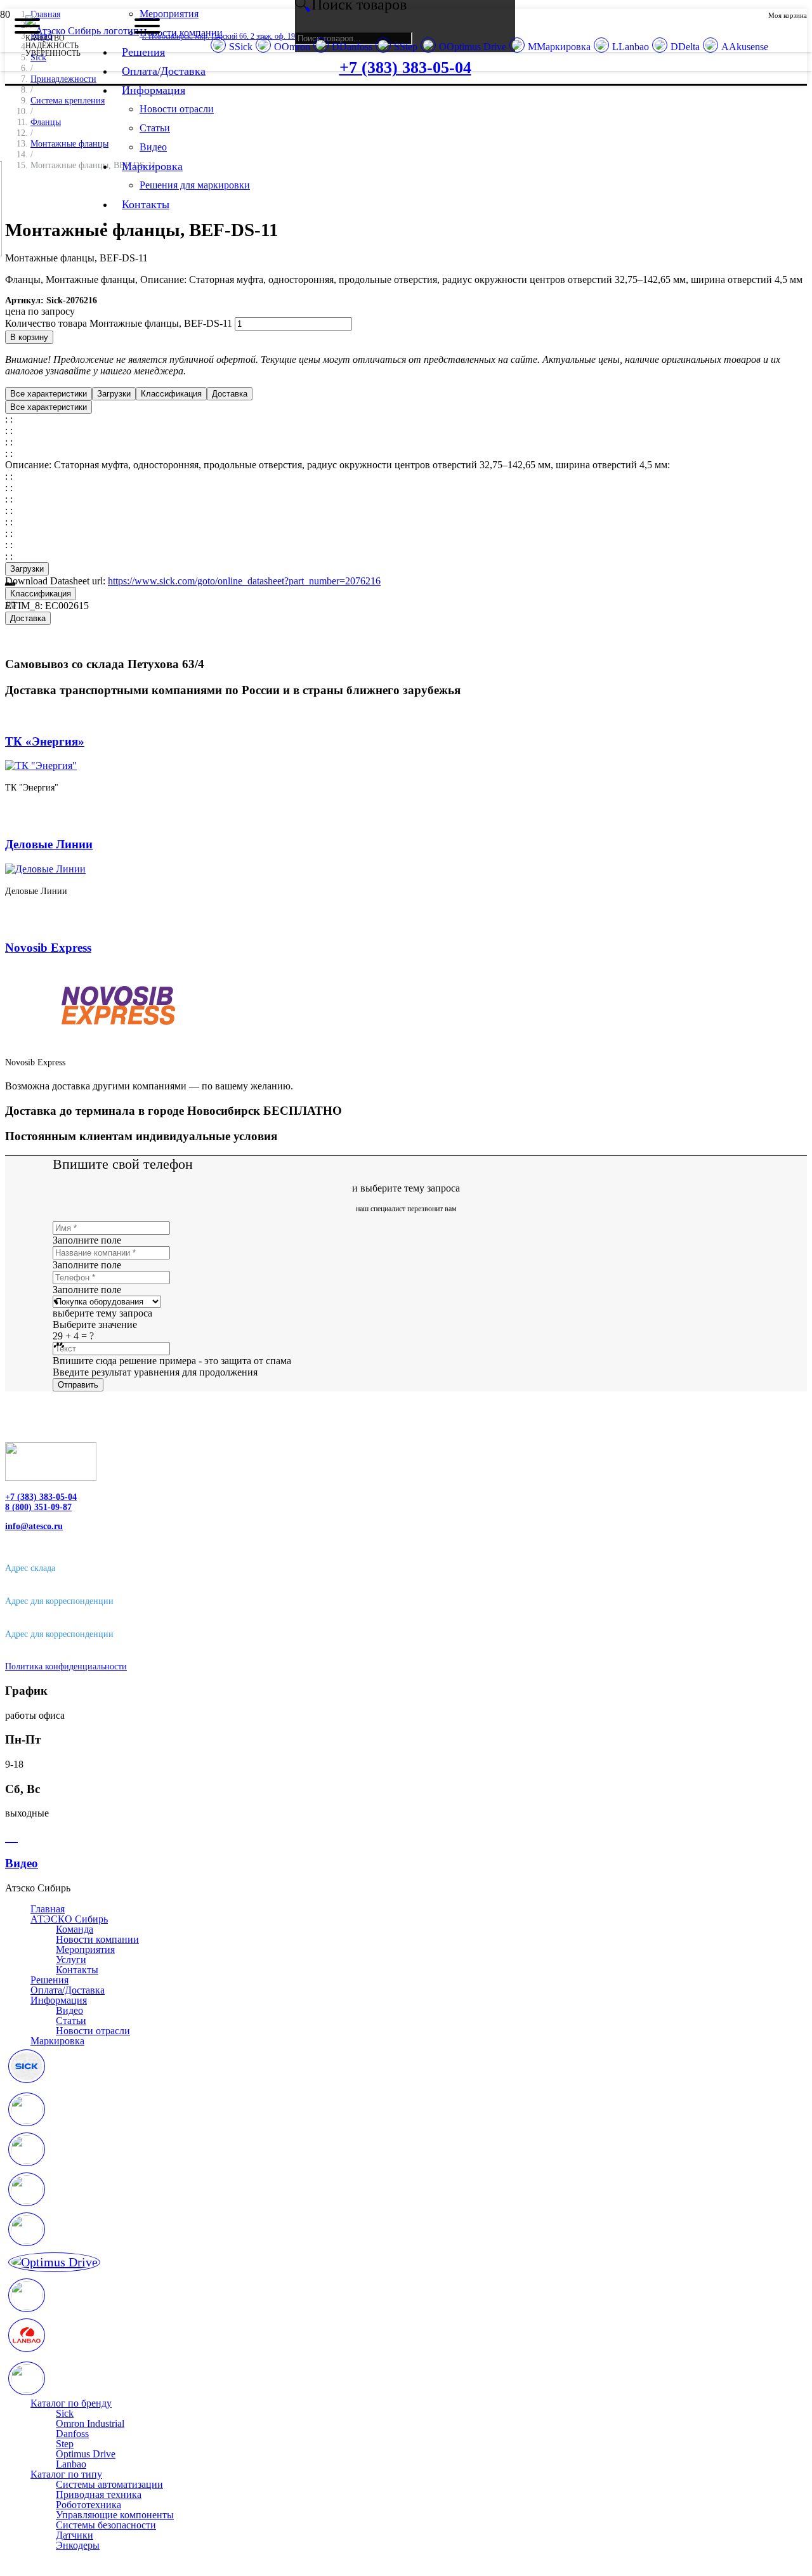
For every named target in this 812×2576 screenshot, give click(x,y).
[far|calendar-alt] (406, 2068)
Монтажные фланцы (69, 143)
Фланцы (46, 122)
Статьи (71, 2021)
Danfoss (72, 2434)
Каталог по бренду (71, 2403)
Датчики (75, 2535)
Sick (65, 2413)
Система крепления (68, 100)
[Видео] (406, 1837)
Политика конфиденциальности (66, 1666)
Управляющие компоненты (115, 2515)
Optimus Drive (86, 2454)
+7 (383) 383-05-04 (41, 1497)
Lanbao (71, 2464)
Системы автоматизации (109, 2484)
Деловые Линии (49, 844)
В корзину (29, 337)
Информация (59, 2000)
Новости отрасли (93, 2031)
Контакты (77, 1970)
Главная (48, 1909)
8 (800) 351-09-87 (38, 1507)
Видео (69, 2010)
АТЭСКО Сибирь (69, 1919)
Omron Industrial (90, 2423)
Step (65, 2444)
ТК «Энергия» (45, 741)
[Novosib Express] (119, 1041)
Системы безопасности (106, 2525)
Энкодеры (78, 2545)
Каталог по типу (66, 2474)
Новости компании (97, 1939)
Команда (75, 1929)
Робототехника (88, 2505)
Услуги (71, 1960)
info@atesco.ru (34, 1526)
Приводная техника (99, 2494)
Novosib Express (48, 948)
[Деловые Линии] (45, 869)
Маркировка (57, 2041)
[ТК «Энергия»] (41, 766)
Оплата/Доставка (68, 1990)
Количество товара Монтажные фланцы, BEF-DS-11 (119, 323)
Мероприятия (85, 1949)
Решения (49, 1980)
